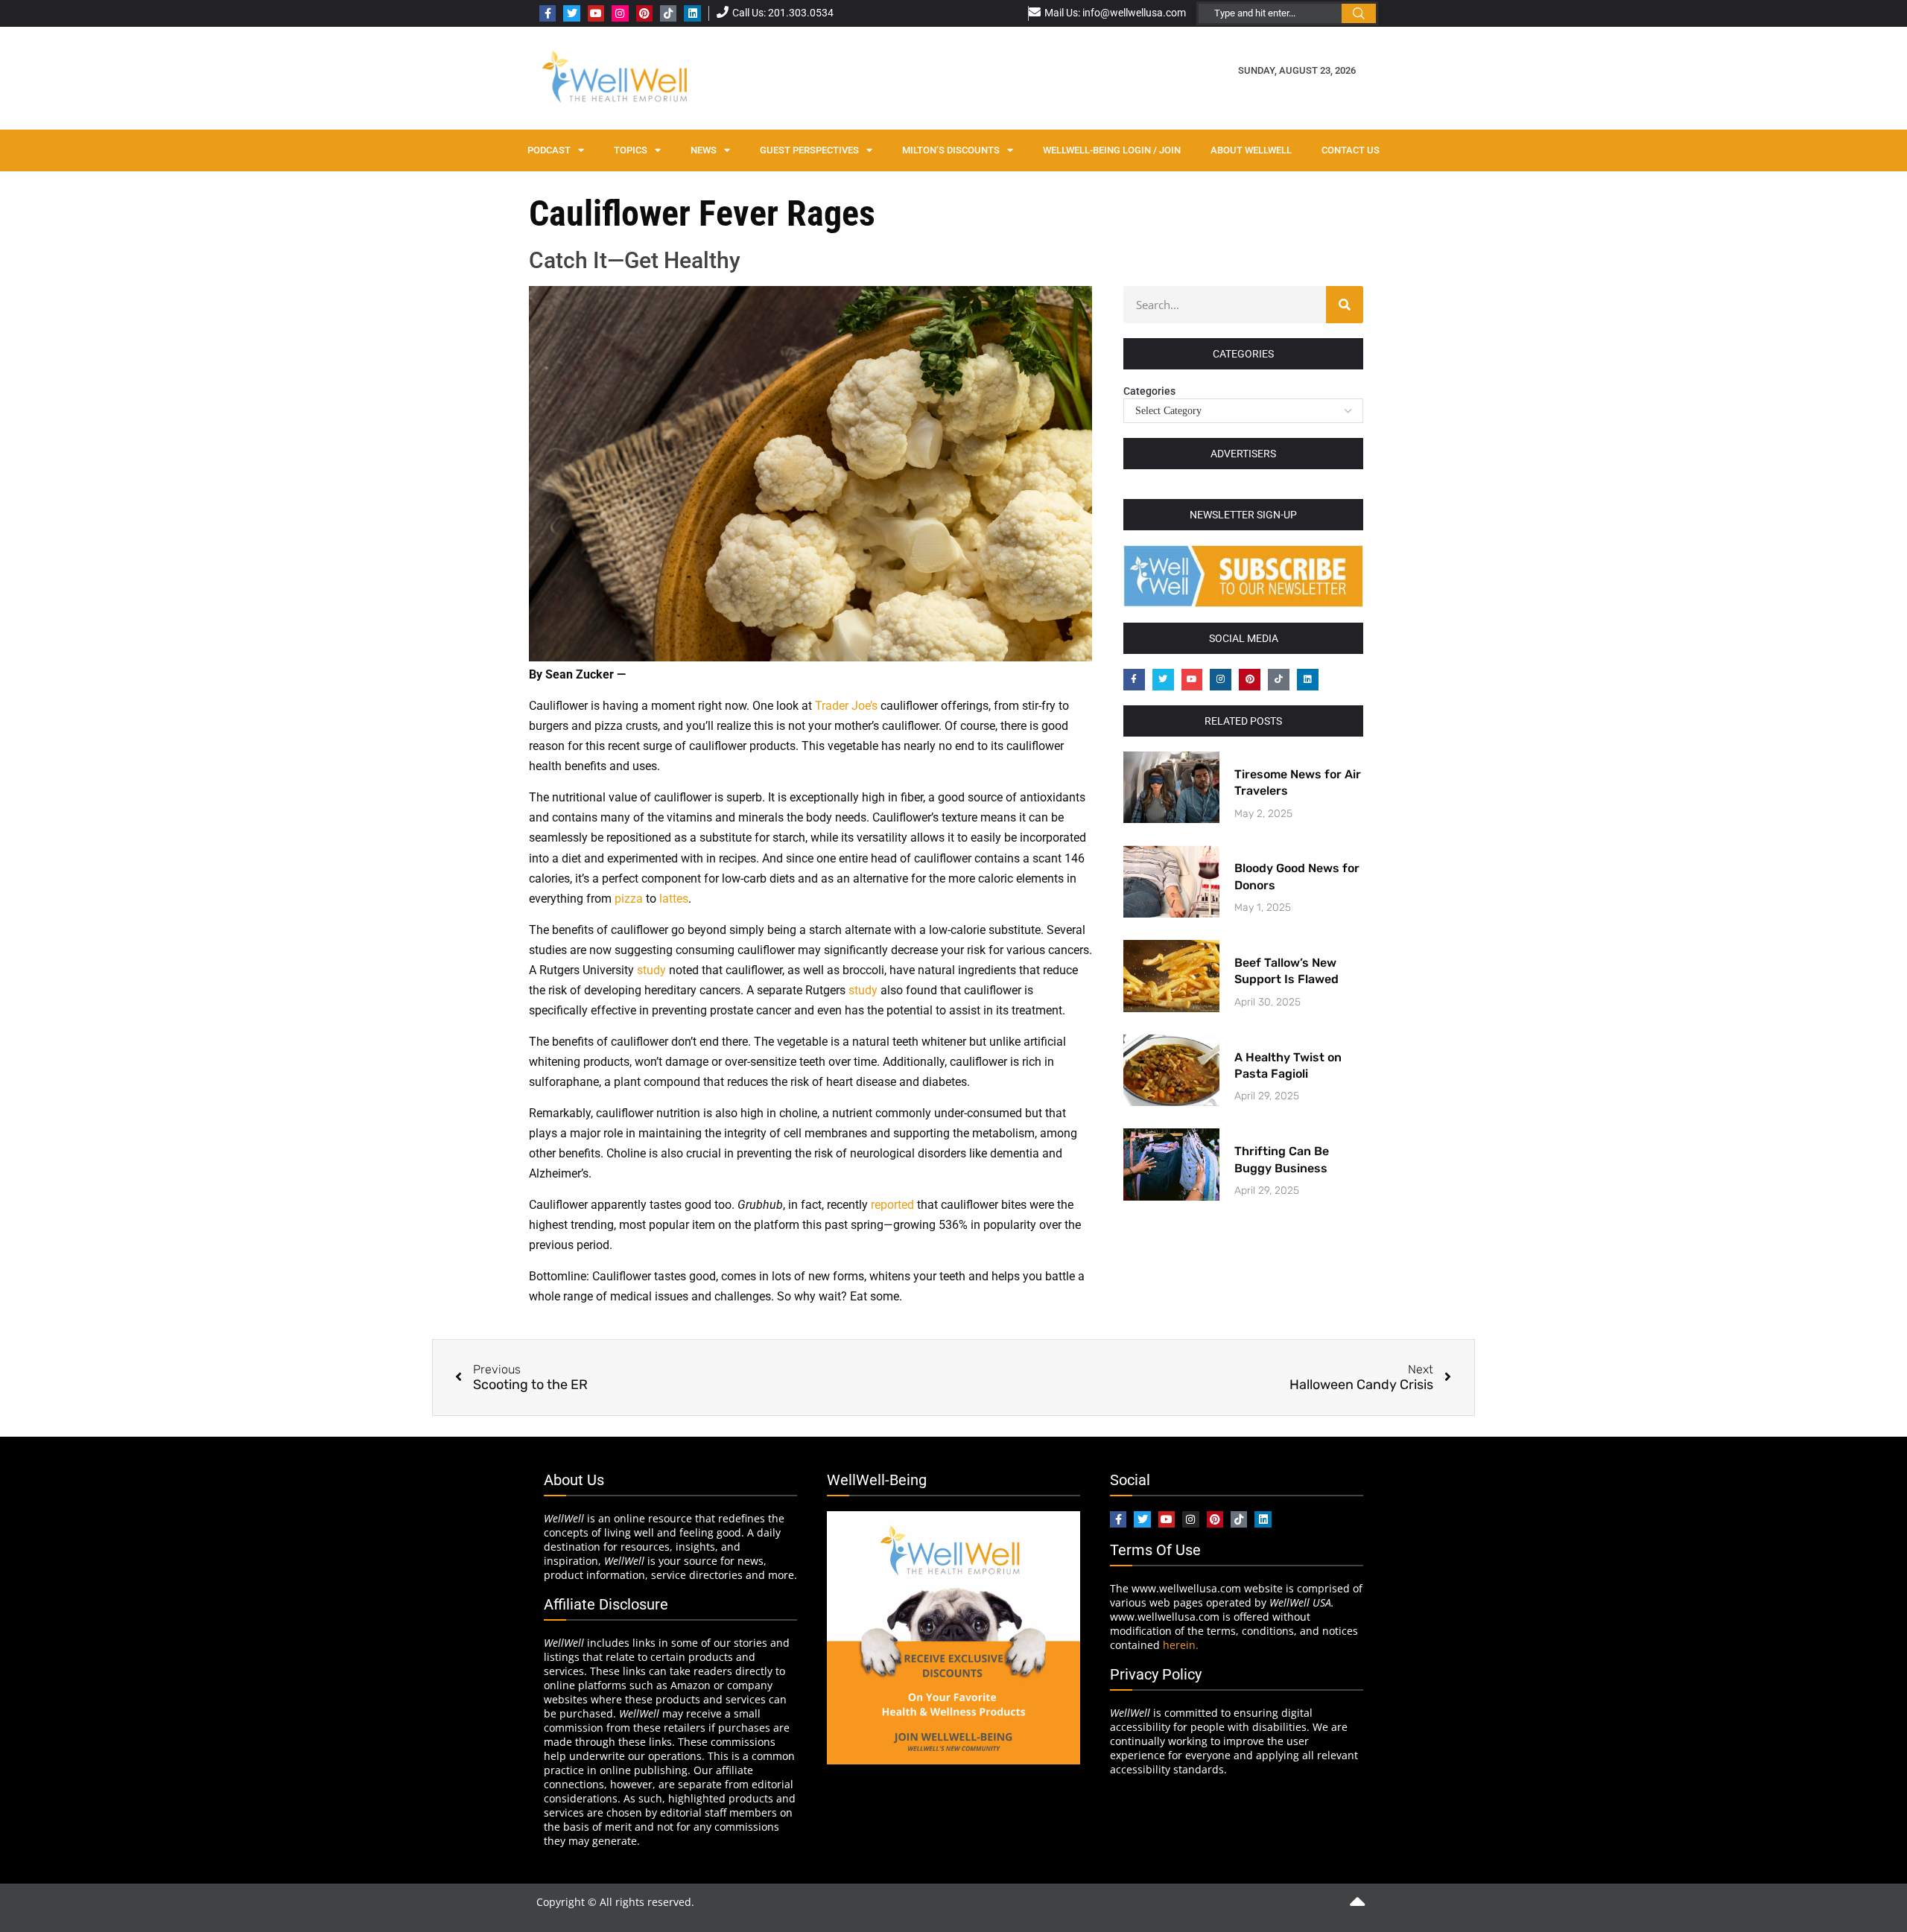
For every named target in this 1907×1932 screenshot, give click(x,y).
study (651, 970)
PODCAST (549, 150)
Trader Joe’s (846, 706)
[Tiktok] (668, 13)
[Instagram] (620, 13)
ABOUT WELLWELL (1251, 150)
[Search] (1345, 305)
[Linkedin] (692, 13)
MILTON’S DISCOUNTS (951, 150)
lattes (674, 899)
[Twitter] (571, 13)
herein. (1181, 1645)
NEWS (704, 150)
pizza (629, 899)
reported (892, 1205)
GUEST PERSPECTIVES (809, 150)
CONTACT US (1351, 150)
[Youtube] (596, 13)
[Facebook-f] (548, 13)
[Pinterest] (644, 13)
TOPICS (631, 150)
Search (1359, 13)
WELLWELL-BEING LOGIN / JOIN (1112, 150)
